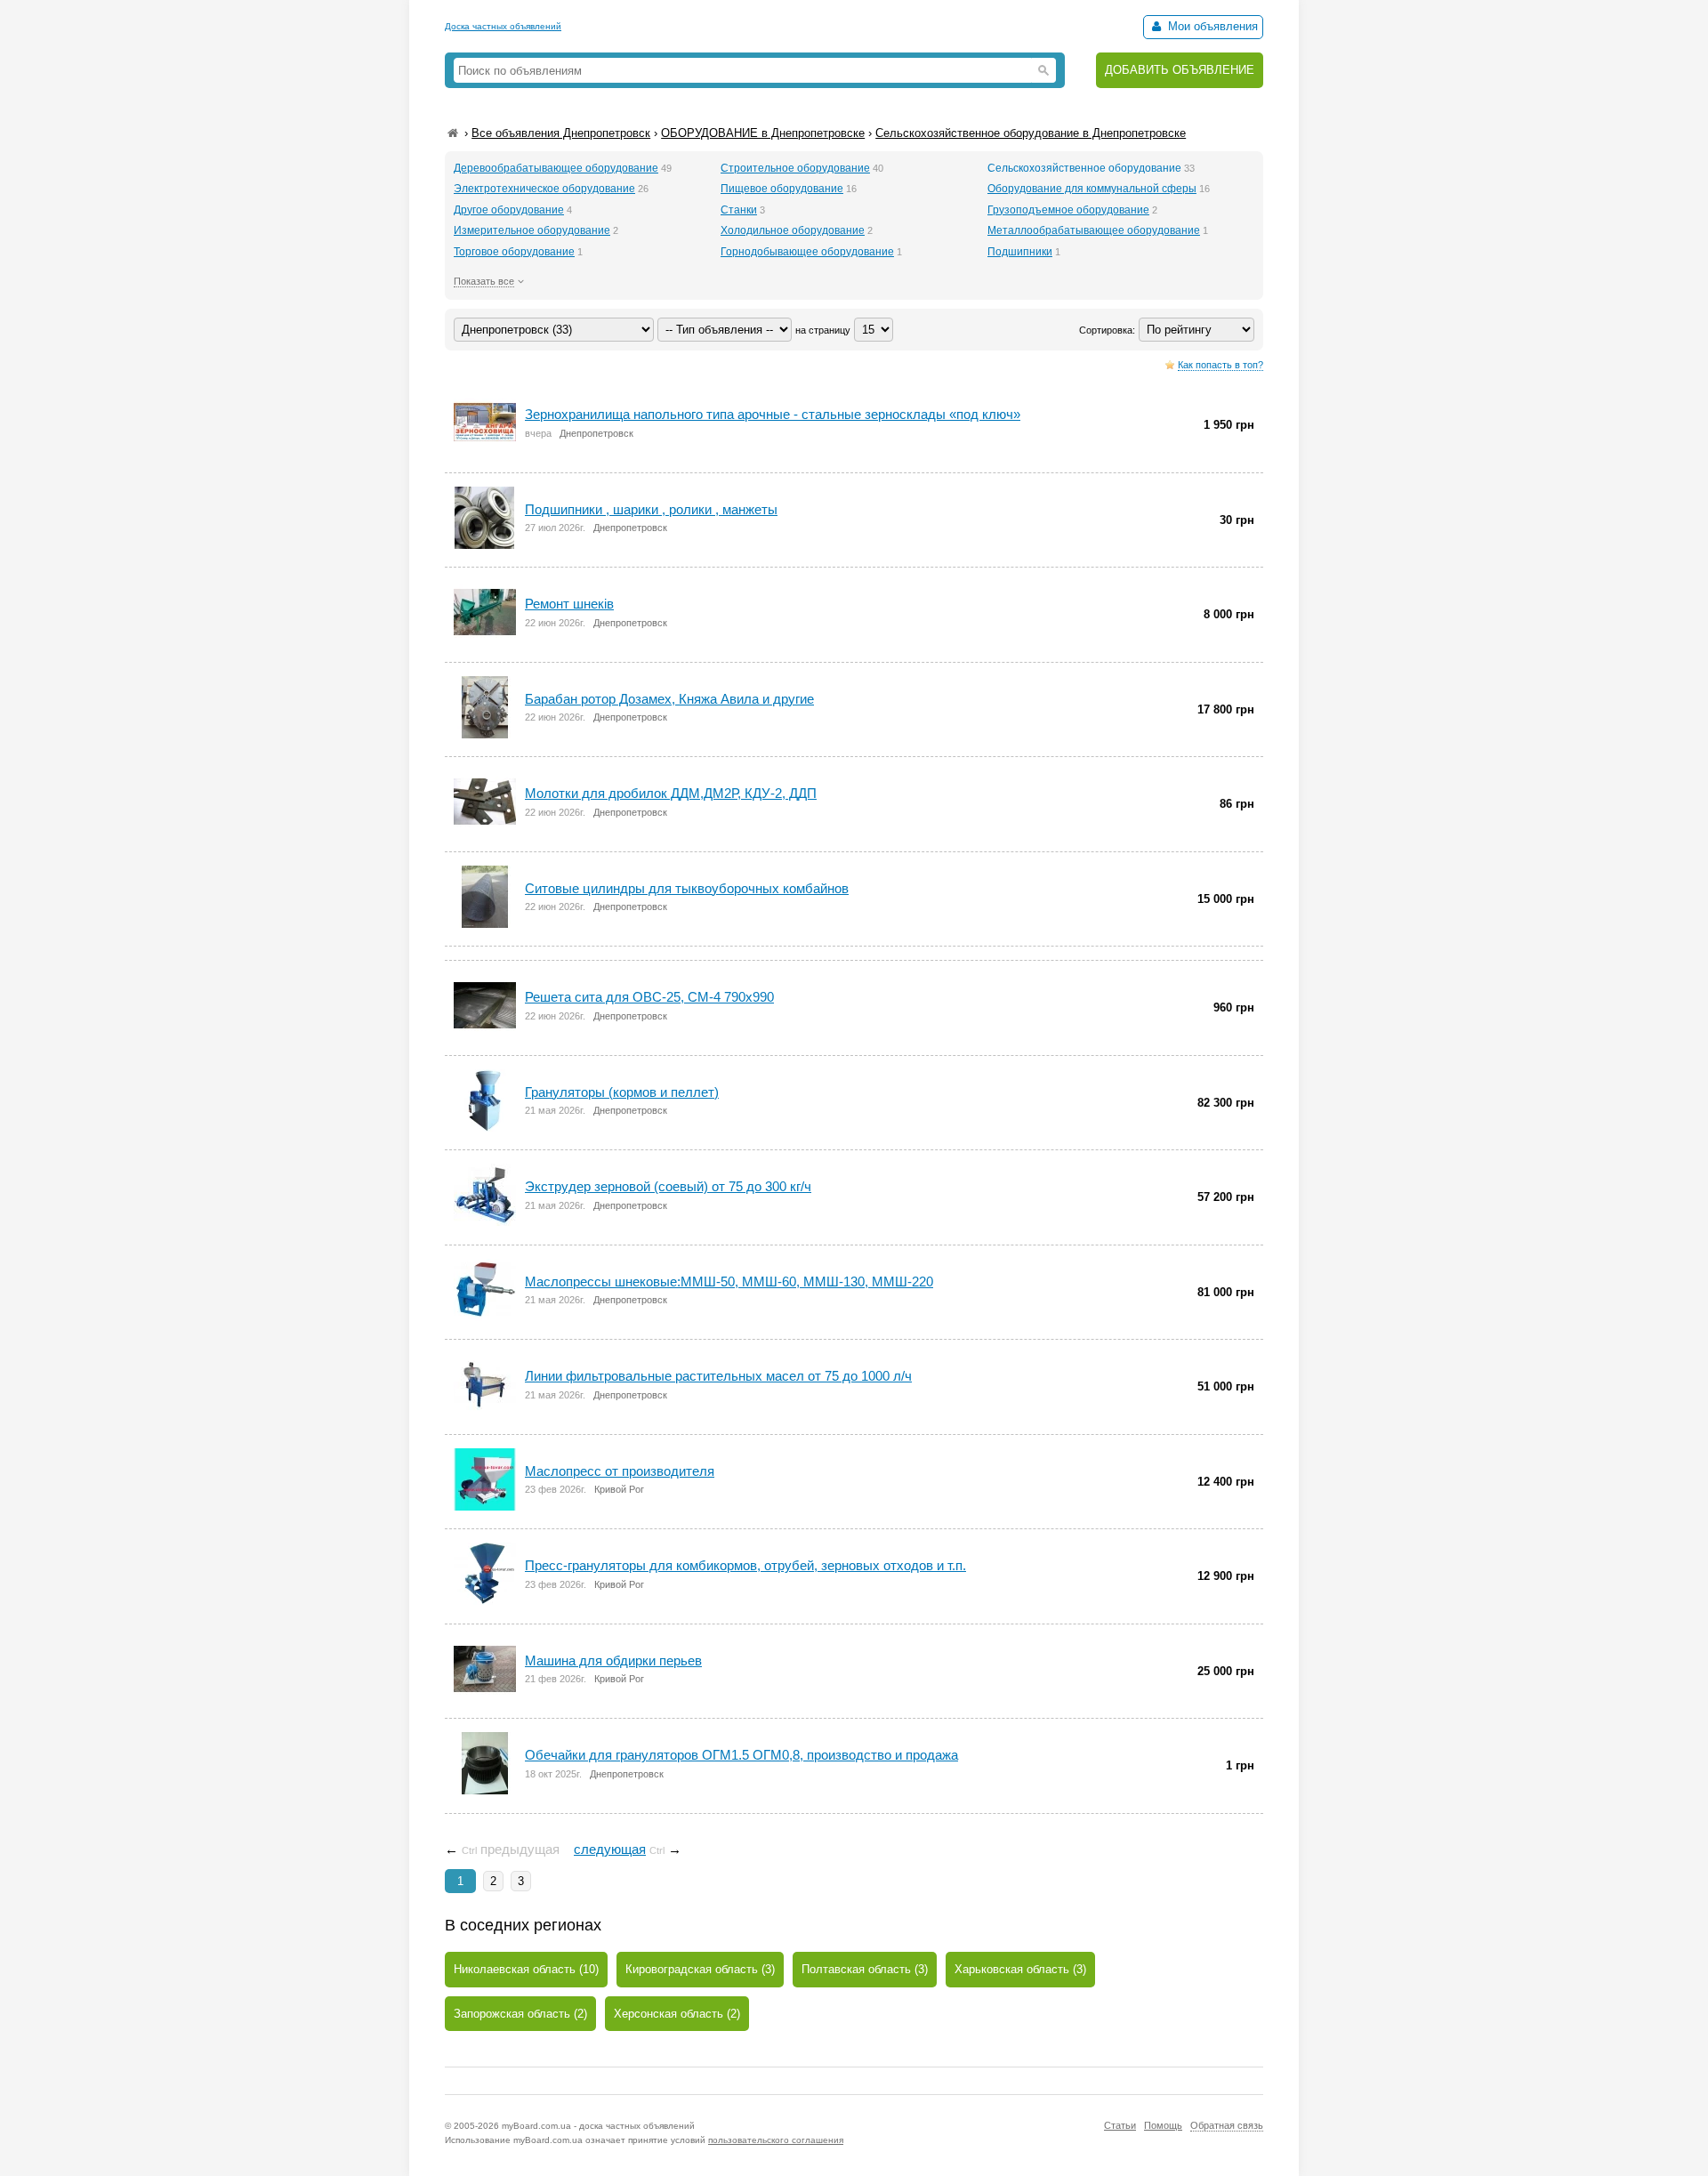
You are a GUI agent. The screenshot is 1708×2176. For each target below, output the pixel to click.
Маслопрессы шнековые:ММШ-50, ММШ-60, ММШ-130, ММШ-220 (729, 1281)
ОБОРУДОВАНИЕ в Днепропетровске (763, 133)
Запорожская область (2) (520, 2014)
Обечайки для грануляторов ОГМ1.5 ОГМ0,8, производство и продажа (741, 1755)
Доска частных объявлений (503, 26)
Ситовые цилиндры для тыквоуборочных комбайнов (687, 888)
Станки (739, 210)
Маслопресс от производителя (620, 1471)
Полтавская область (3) (865, 1969)
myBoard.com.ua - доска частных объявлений (598, 2126)
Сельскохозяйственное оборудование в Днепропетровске (1031, 133)
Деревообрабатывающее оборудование (556, 168)
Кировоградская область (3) (700, 1969)
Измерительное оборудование (532, 230)
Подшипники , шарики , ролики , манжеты (651, 509)
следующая (610, 1849)
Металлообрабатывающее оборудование (1094, 230)
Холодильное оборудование (793, 230)
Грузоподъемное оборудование (1068, 210)
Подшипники (1020, 252)
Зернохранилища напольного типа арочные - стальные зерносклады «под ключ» (773, 414)
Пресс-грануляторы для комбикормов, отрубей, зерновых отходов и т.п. (745, 1565)
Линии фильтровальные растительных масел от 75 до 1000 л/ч (718, 1376)
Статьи (1120, 2125)
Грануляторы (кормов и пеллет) (622, 1092)
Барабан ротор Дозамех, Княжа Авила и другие (669, 699)
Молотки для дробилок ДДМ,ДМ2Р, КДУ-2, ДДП (671, 793)
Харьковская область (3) (1020, 1969)
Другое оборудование (509, 210)
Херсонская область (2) (677, 2014)
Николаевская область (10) (526, 1969)
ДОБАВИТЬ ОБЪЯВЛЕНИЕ (1180, 70)
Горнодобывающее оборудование (807, 252)
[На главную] (453, 133)
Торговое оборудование (514, 252)
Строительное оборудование (795, 168)
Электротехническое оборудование (544, 189)
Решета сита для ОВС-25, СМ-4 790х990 (649, 997)
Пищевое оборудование (782, 189)
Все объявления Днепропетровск (561, 133)
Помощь (1163, 2125)
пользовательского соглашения (776, 2140)
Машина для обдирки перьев (613, 1660)
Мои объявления (1211, 26)
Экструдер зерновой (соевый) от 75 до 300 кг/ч (668, 1186)
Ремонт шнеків (569, 604)
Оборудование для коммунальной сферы (1092, 189)
